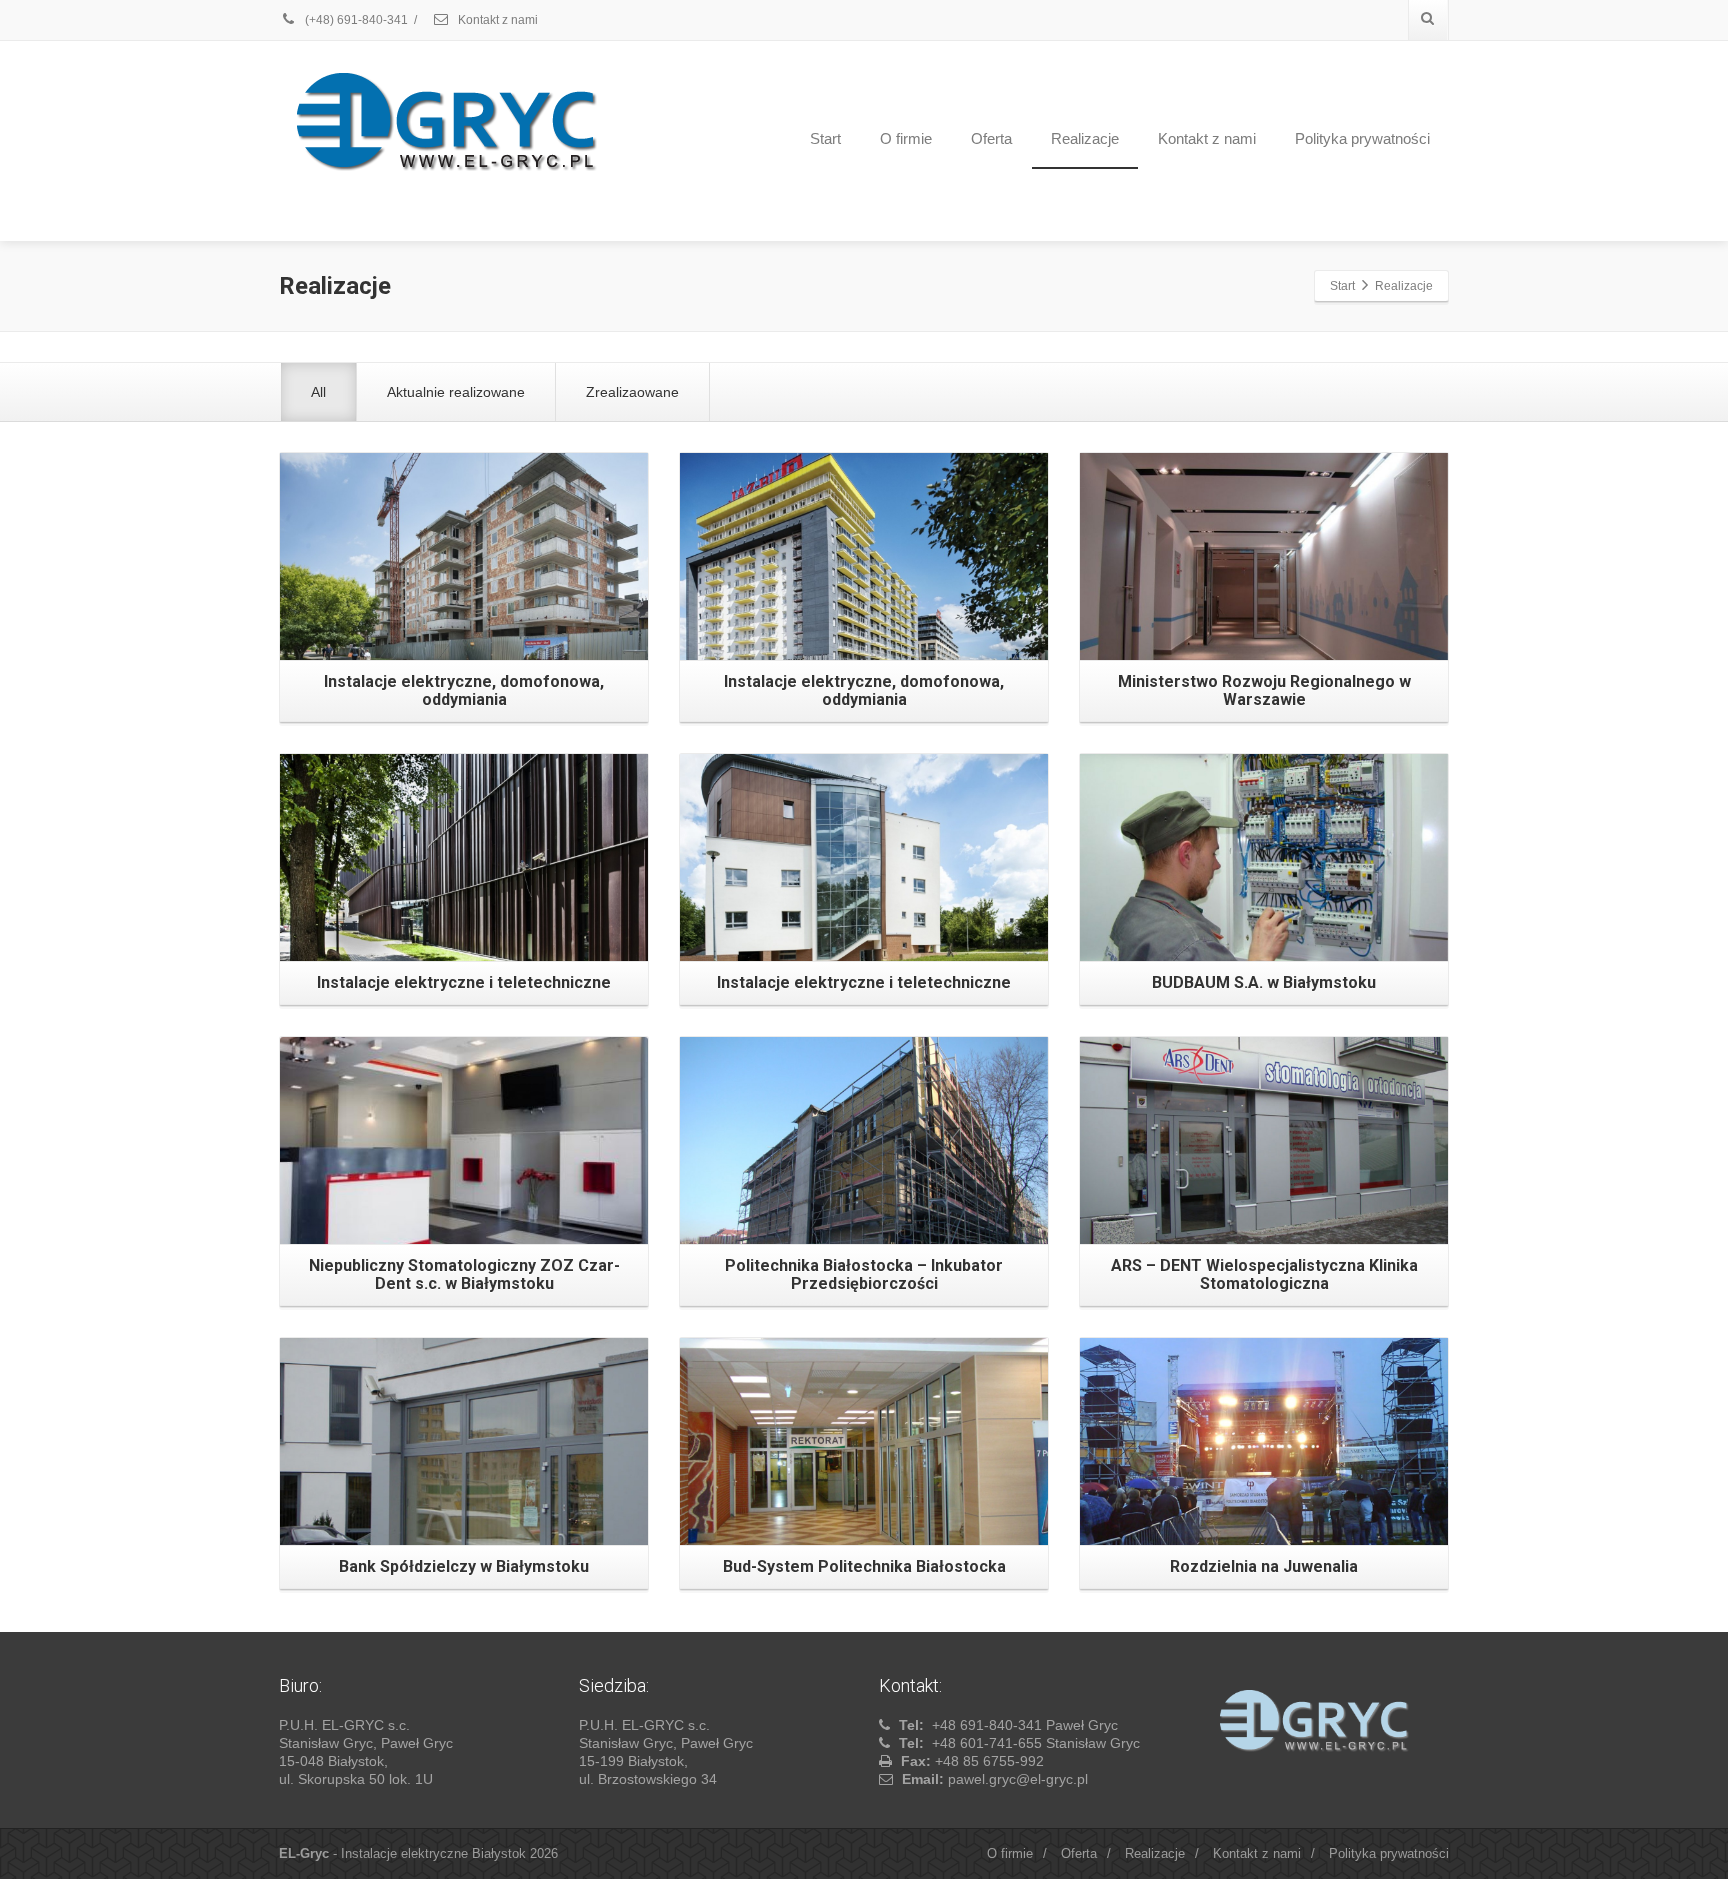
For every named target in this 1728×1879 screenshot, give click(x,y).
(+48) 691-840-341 (355, 20)
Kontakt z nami (496, 20)
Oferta (991, 138)
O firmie (906, 138)
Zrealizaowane (632, 392)
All (318, 392)
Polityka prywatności (1362, 138)
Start (825, 138)
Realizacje (1085, 138)
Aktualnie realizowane (456, 392)
